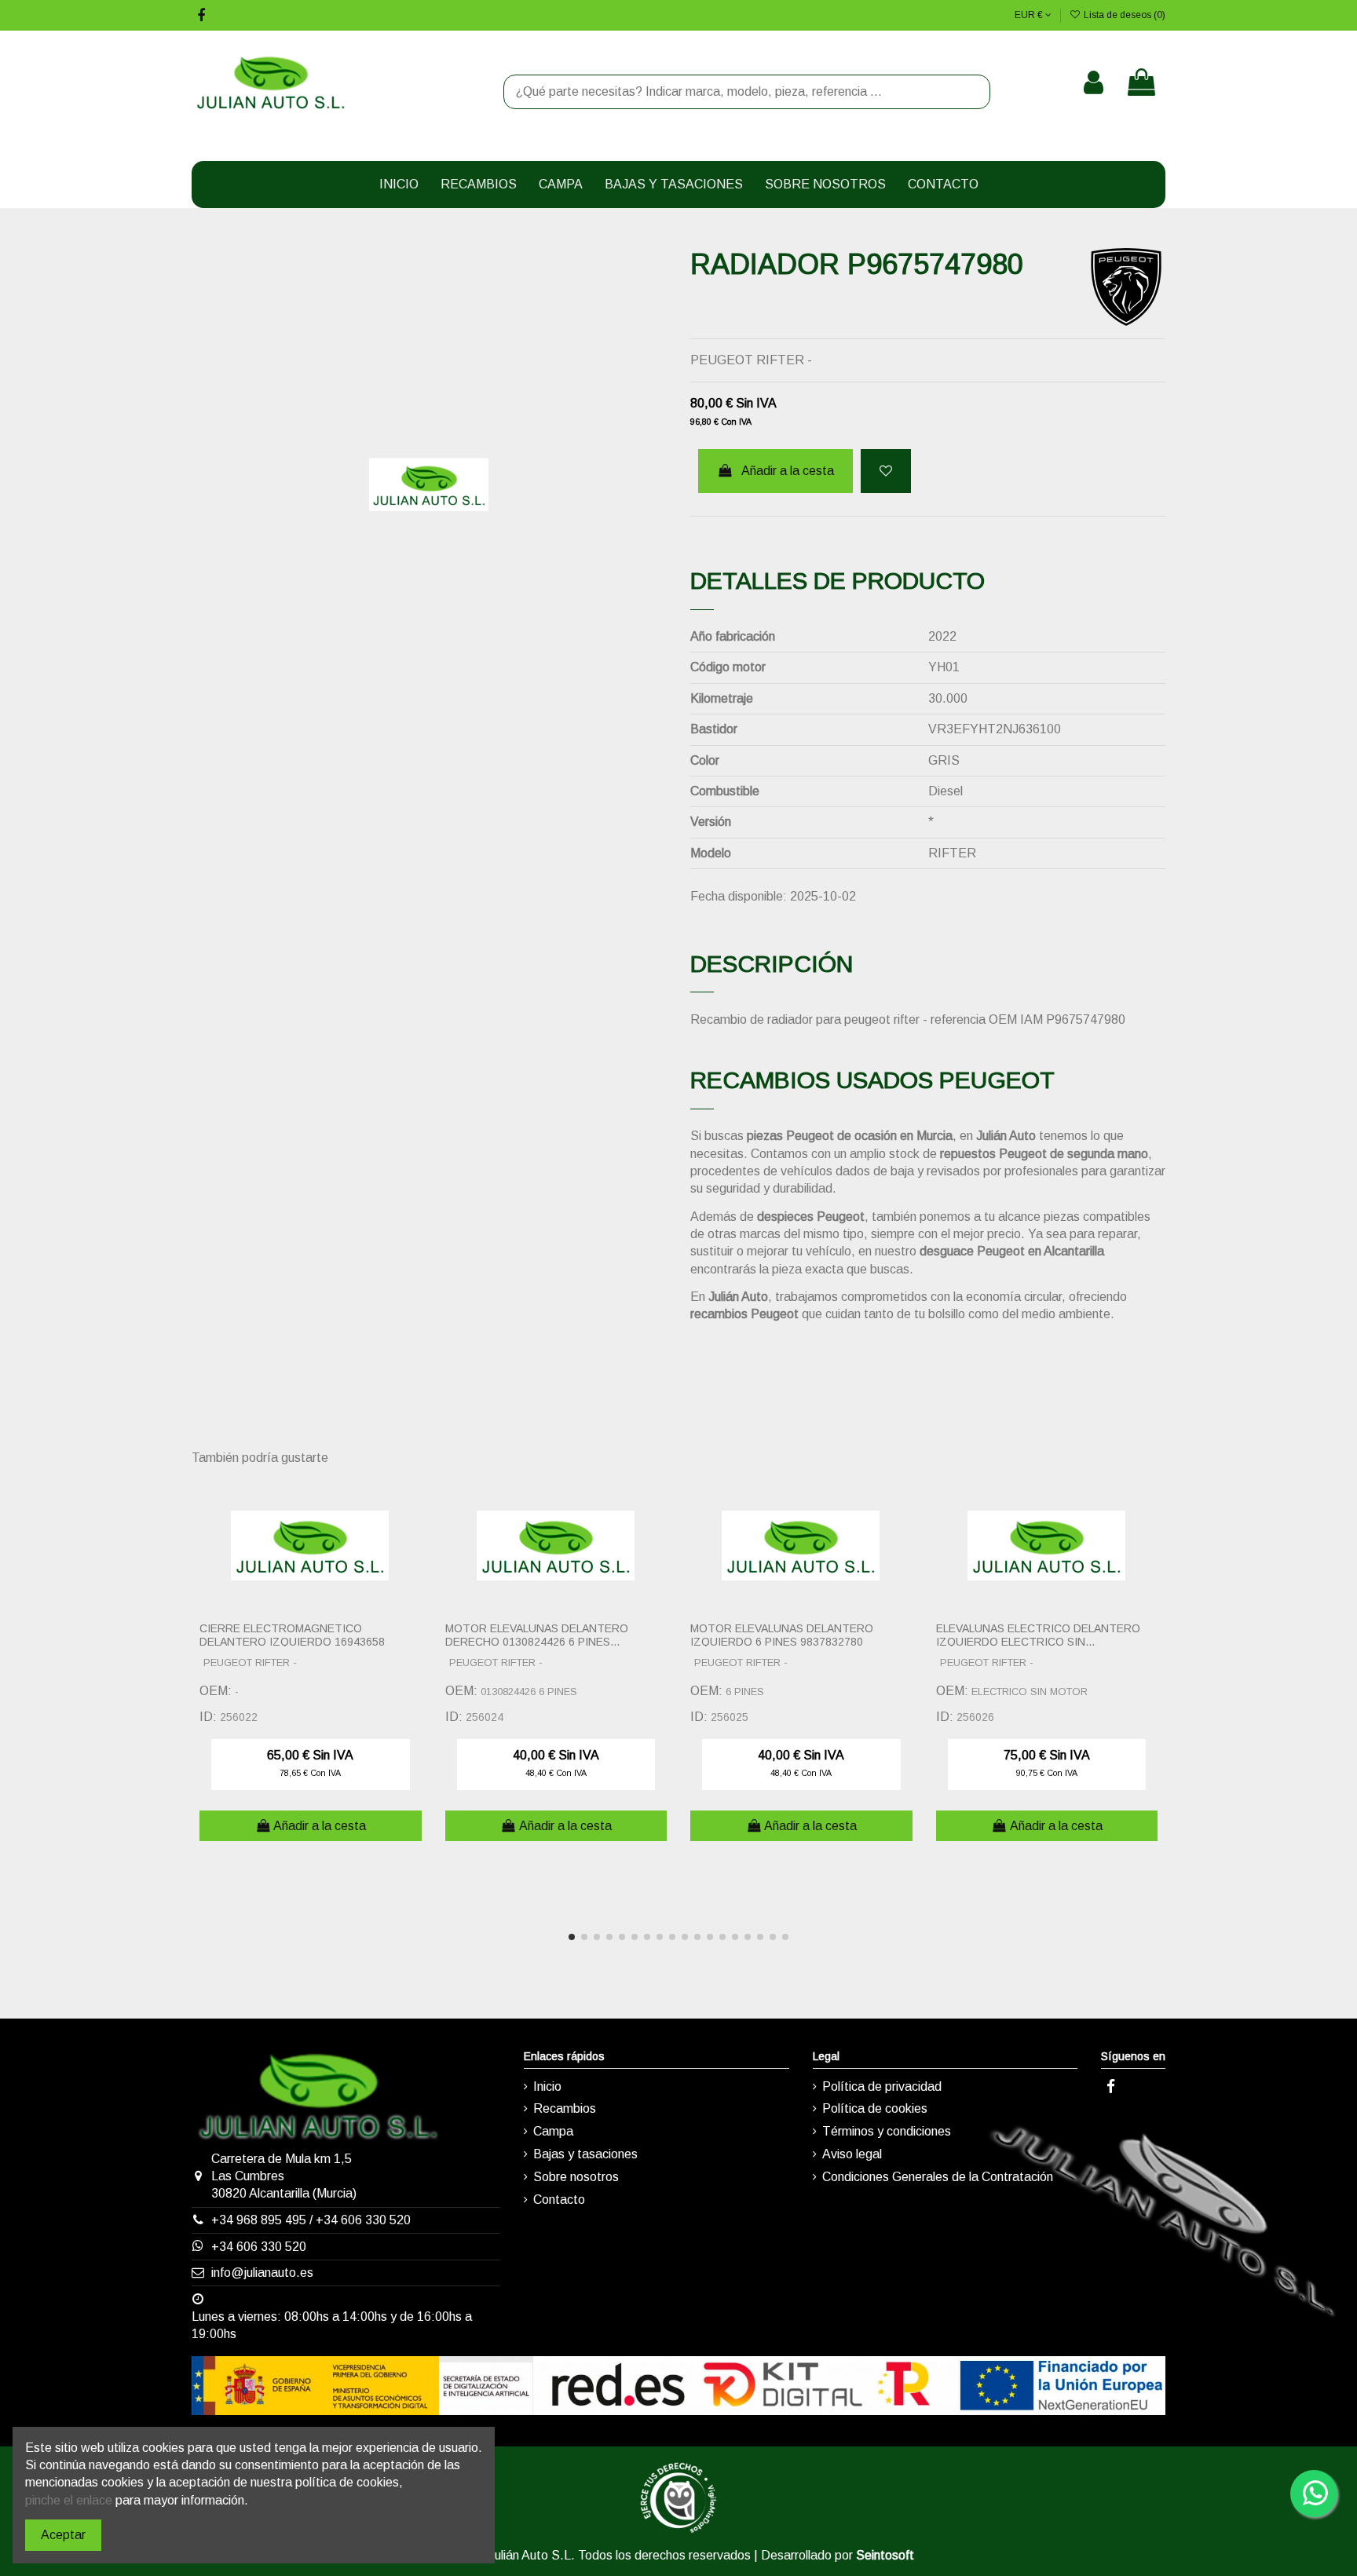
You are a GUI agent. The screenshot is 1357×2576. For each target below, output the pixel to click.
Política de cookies (875, 2108)
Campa (553, 2131)
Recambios (565, 2108)
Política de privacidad (882, 2086)
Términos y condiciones (887, 2131)
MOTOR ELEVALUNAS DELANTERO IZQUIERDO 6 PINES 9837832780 (782, 1635)
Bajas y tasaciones (585, 2154)
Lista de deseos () (1123, 15)
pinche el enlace (69, 2500)
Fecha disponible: (739, 896)
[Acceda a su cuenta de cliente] (1094, 82)
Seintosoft (885, 2555)
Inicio (547, 2086)
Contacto (559, 2200)
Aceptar (63, 2535)
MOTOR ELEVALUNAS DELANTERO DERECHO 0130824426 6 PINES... (537, 1635)
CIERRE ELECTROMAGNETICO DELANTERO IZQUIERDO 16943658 (292, 1635)
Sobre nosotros (576, 2177)
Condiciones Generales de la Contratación (938, 2177)
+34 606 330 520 (363, 2220)
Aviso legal (852, 2154)
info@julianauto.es (262, 2273)
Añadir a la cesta (788, 471)
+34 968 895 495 (259, 2220)
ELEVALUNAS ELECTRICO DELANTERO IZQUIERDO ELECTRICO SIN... (1038, 1635)
